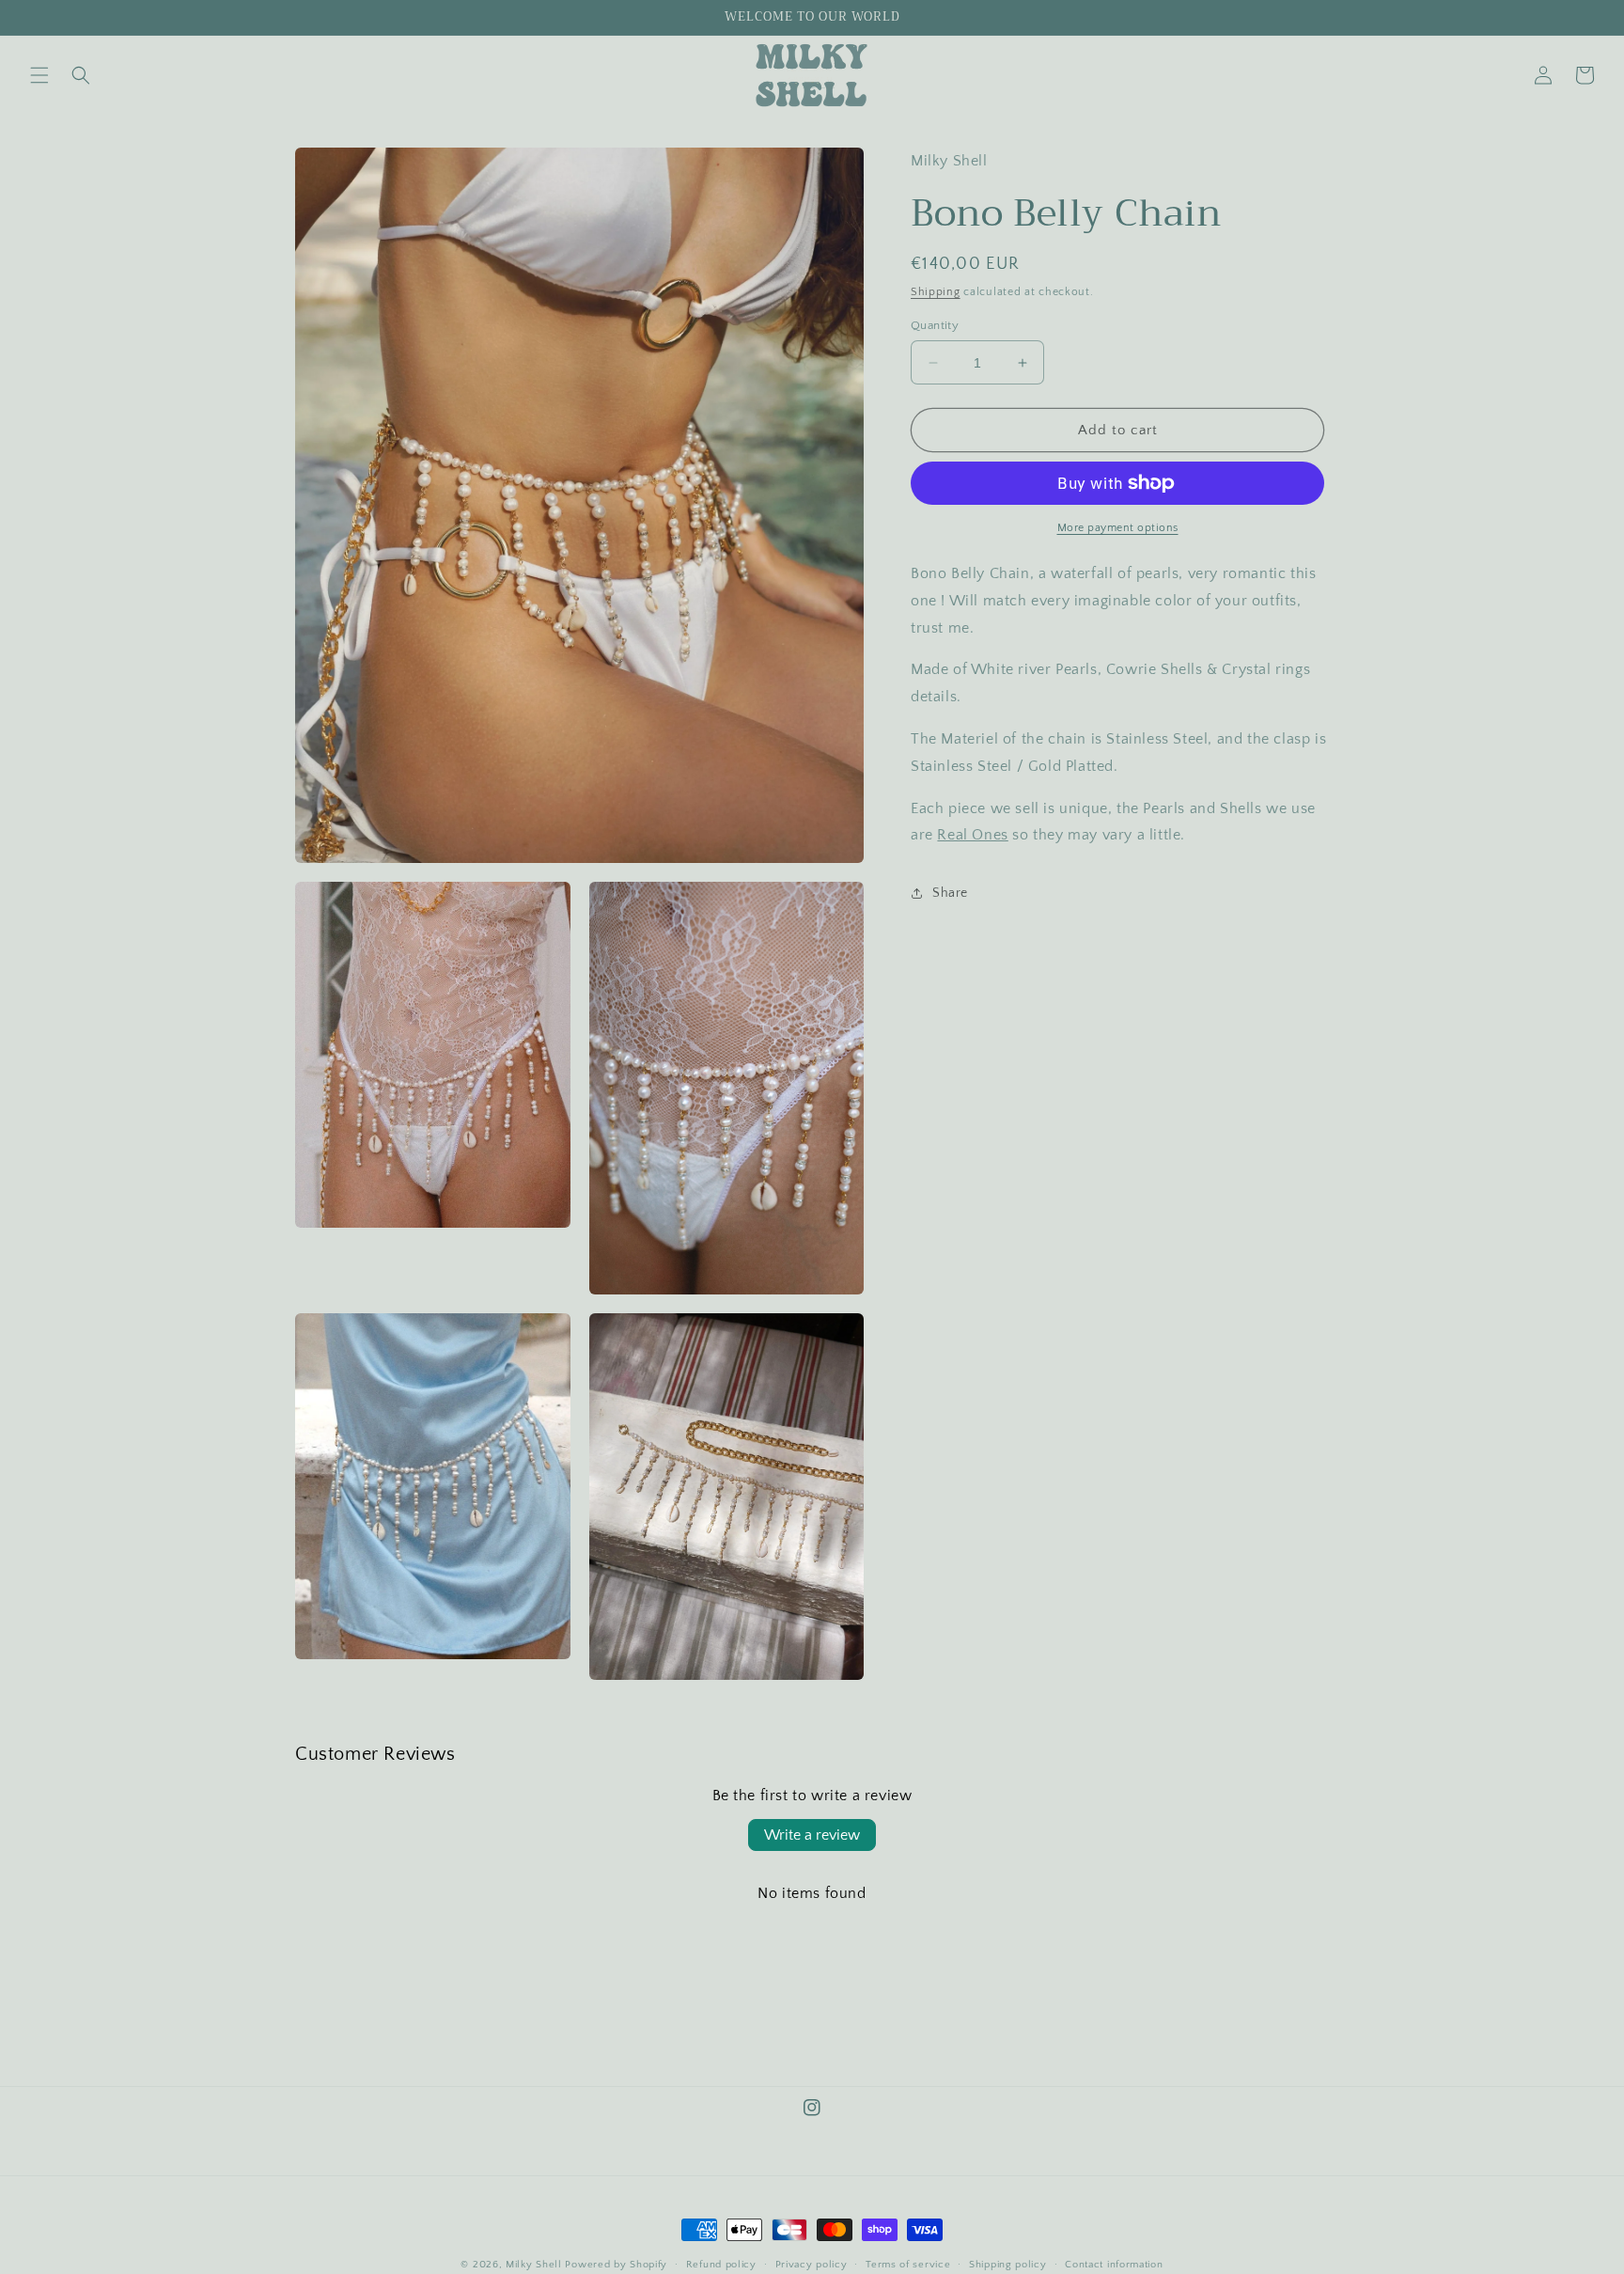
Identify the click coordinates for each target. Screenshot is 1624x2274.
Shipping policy (1008, 2265)
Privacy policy (812, 2265)
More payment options (1118, 528)
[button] (39, 75)
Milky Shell (534, 2265)
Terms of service (908, 2265)
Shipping (936, 292)
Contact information (1114, 2265)
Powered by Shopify (616, 2265)
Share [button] (950, 893)
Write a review (812, 1835)
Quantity (935, 325)
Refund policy (721, 2265)
